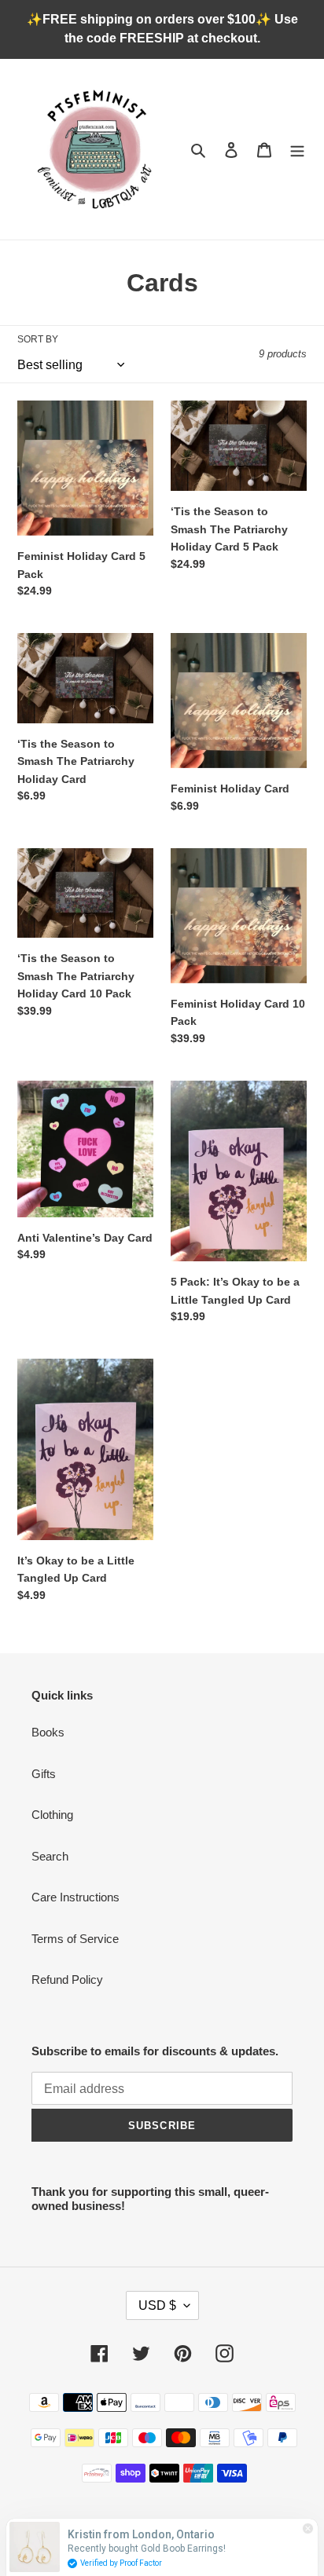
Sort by (38, 339)
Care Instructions (75, 1897)
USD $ (157, 2305)
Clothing (52, 1815)
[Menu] (297, 150)
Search (50, 1856)
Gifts (44, 1774)
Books (48, 1732)
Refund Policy (67, 1980)
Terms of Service (75, 1939)
